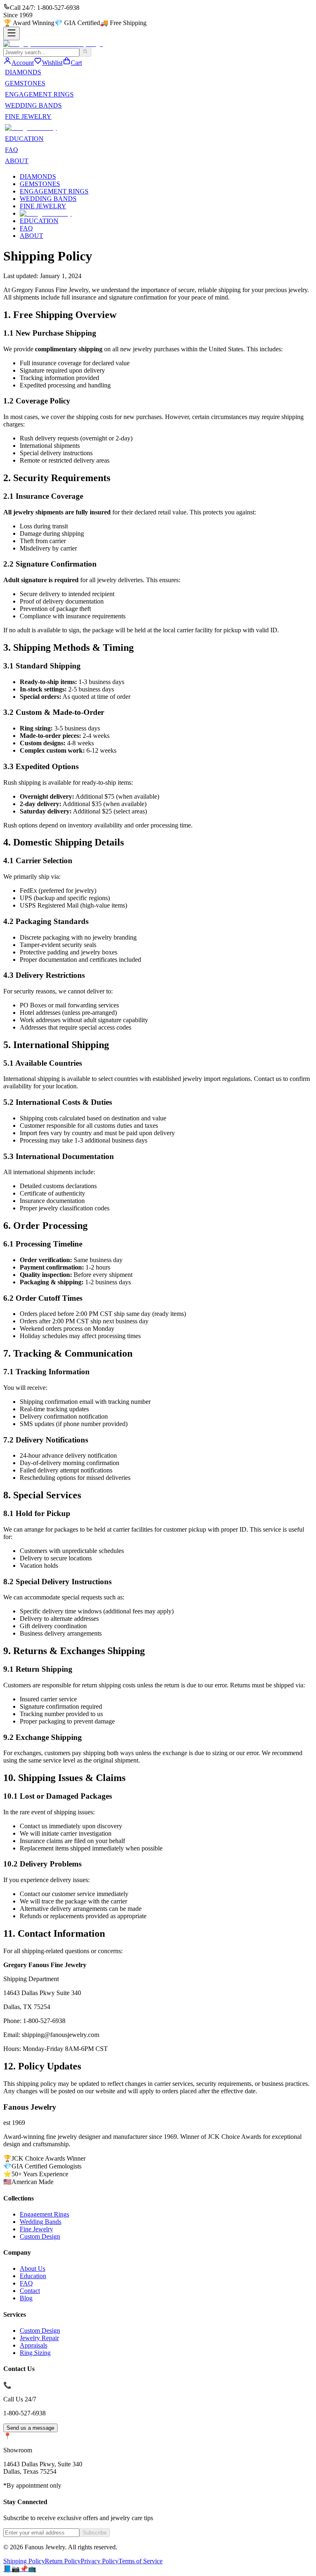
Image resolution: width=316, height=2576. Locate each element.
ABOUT (17, 161)
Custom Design (40, 2236)
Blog (26, 2298)
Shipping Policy (24, 2561)
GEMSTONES (25, 83)
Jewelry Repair (39, 2338)
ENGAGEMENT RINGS (39, 94)
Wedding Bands (41, 2222)
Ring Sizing (35, 2353)
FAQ (12, 150)
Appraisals (34, 2345)
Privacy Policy (100, 2561)
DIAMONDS (23, 72)
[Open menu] (12, 33)
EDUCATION (24, 139)
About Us (33, 2268)
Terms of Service (141, 2561)
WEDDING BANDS (33, 105)
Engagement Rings (44, 2214)
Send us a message (30, 2428)
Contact (30, 2291)
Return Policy (63, 2561)
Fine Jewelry (36, 2229)
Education (33, 2276)
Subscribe (95, 2533)
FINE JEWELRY (28, 116)
